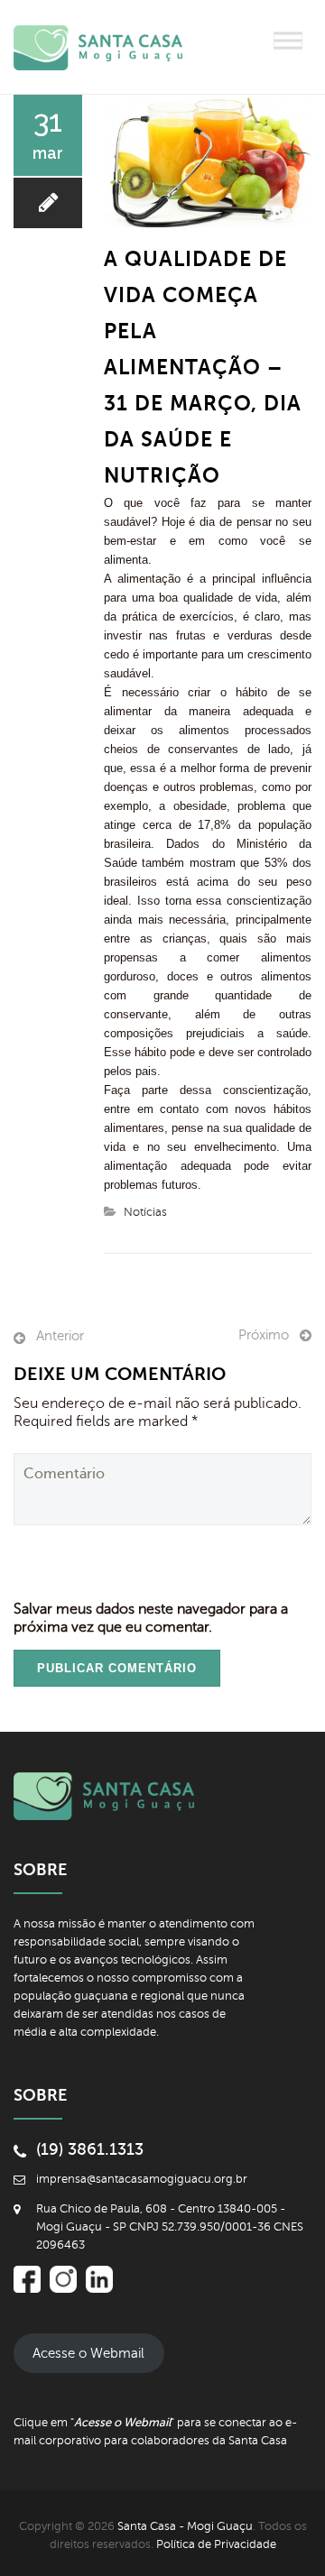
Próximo (264, 1335)
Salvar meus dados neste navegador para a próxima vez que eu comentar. (151, 1618)
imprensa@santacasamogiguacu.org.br (142, 2179)
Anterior (60, 1336)
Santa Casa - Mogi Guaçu (185, 2526)
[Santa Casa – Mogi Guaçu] (113, 47)
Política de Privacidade (216, 2544)
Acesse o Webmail (88, 2353)
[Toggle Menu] (288, 40)
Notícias (145, 1212)
